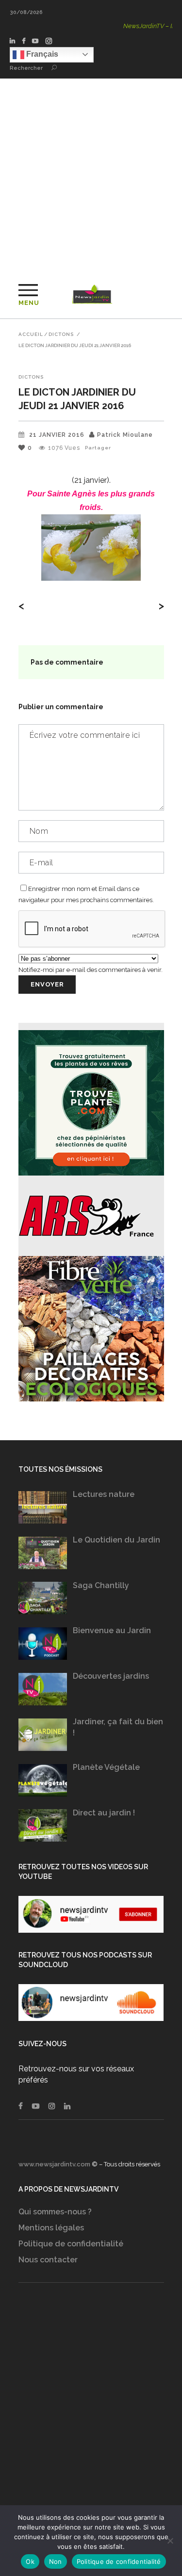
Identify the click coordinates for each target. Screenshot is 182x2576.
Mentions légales (51, 2228)
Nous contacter (48, 2260)
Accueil (31, 334)
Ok (30, 2561)
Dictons (61, 334)
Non (56, 2561)
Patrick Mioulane (125, 435)
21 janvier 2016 (57, 435)
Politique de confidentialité (71, 2244)
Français (41, 54)
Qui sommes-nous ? (55, 2212)
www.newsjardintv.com (54, 2164)
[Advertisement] (91, 174)
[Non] (170, 2541)
